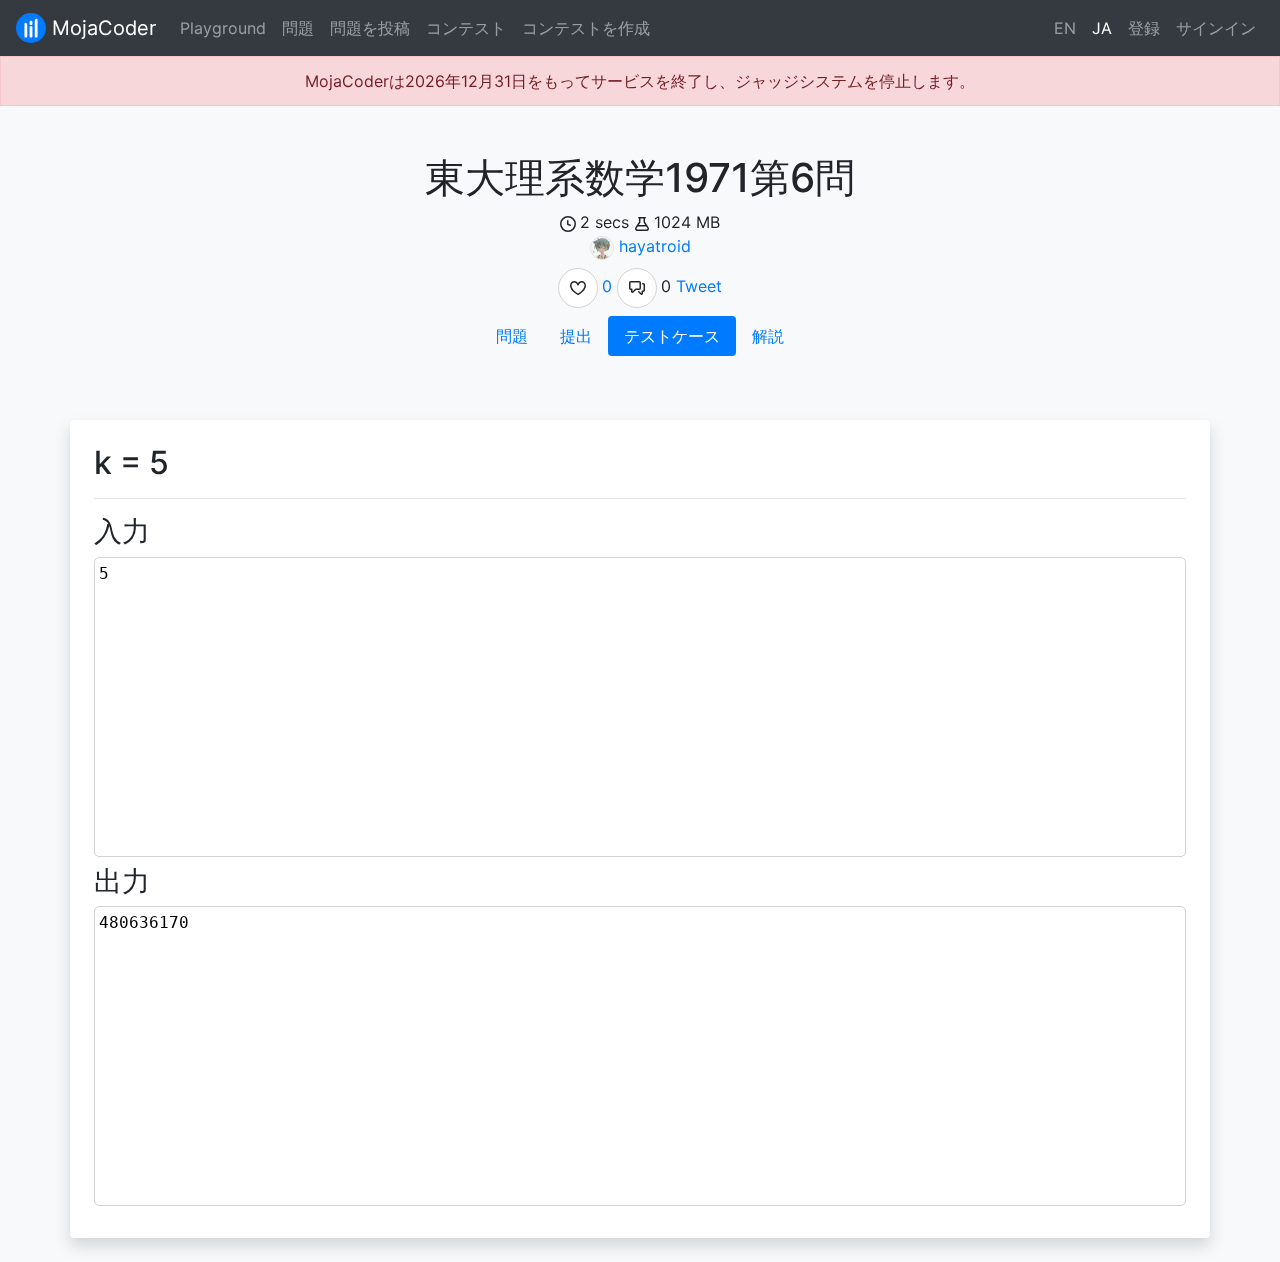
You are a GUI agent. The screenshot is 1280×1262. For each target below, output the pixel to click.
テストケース (672, 336)
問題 (298, 28)
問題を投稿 (370, 28)
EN (1065, 28)
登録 (1144, 28)
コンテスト (466, 28)
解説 (768, 336)
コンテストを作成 (586, 28)
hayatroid (655, 246)
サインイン (1216, 28)
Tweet (699, 286)
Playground (223, 28)
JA (1102, 28)
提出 (576, 336)
